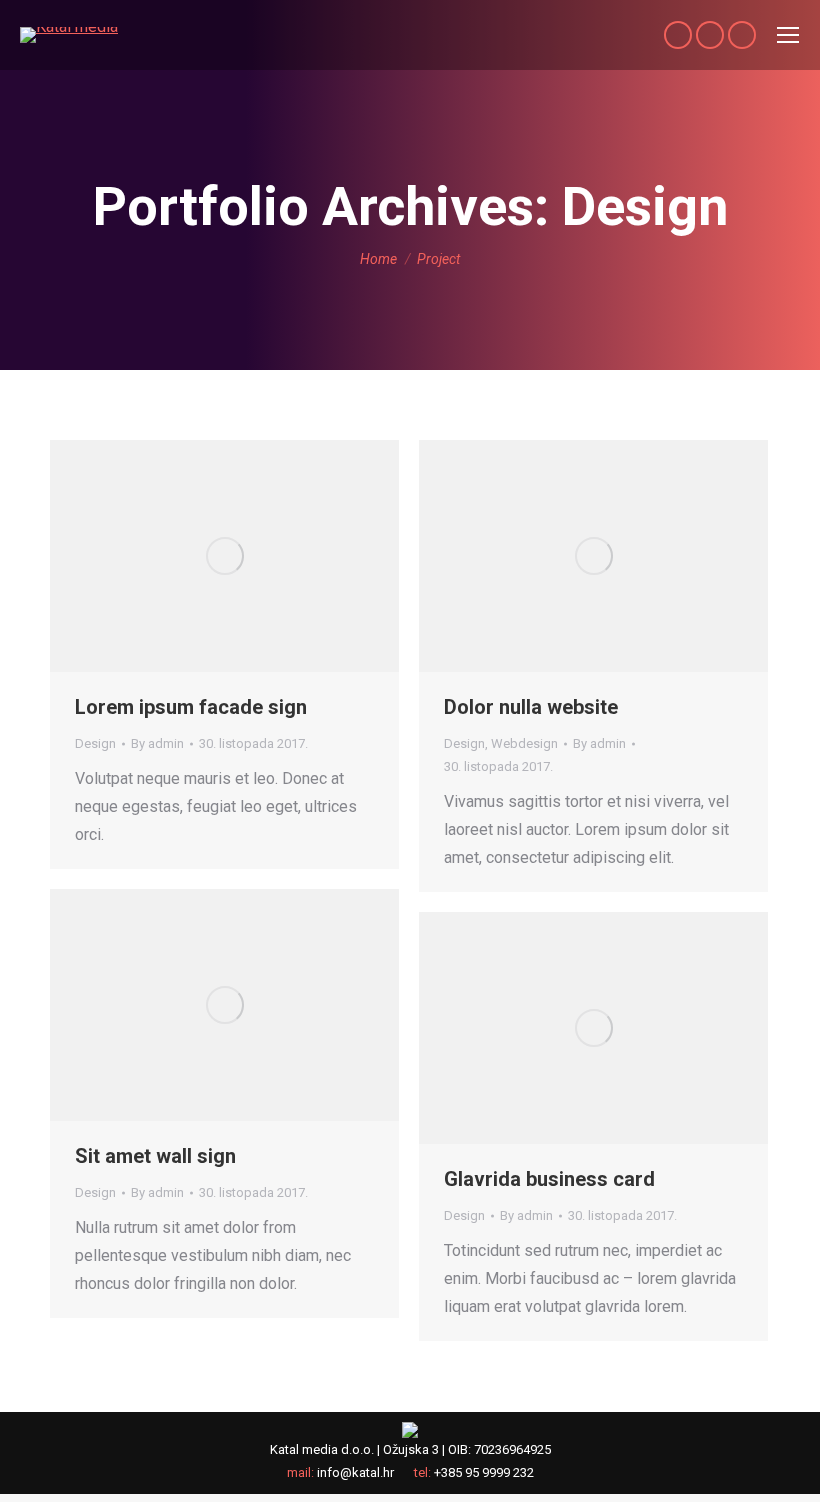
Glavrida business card (549, 1179)
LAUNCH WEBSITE (171, 556)
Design (95, 743)
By (157, 743)
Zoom (225, 556)
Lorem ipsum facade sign (191, 707)
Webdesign (524, 743)
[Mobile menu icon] (788, 35)
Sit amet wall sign (155, 1156)
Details (279, 556)
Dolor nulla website (531, 707)
